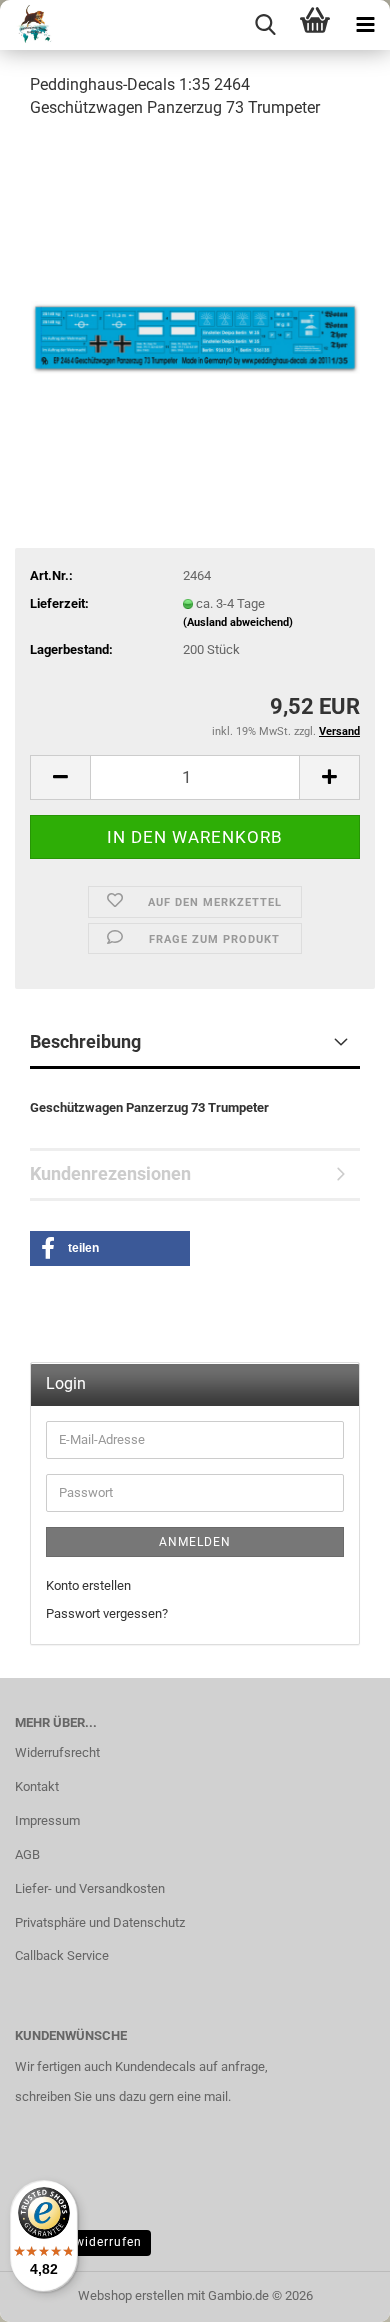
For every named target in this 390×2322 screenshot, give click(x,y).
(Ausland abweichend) (238, 622)
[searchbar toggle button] (265, 25)
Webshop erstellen (131, 2295)
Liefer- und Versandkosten (90, 1888)
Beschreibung (85, 1041)
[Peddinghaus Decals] (28, 25)
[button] (60, 777)
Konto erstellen (88, 1585)
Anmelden (195, 1542)
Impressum (47, 1820)
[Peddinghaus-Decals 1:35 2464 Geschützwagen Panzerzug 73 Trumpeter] (195, 286)
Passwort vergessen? (107, 1613)
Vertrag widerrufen (83, 2242)
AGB (27, 1854)
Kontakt (37, 1786)
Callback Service (62, 1955)
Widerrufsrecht (57, 1752)
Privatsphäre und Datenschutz (100, 1922)
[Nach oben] (335, 2292)
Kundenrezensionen (110, 1173)
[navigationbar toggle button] (365, 25)
